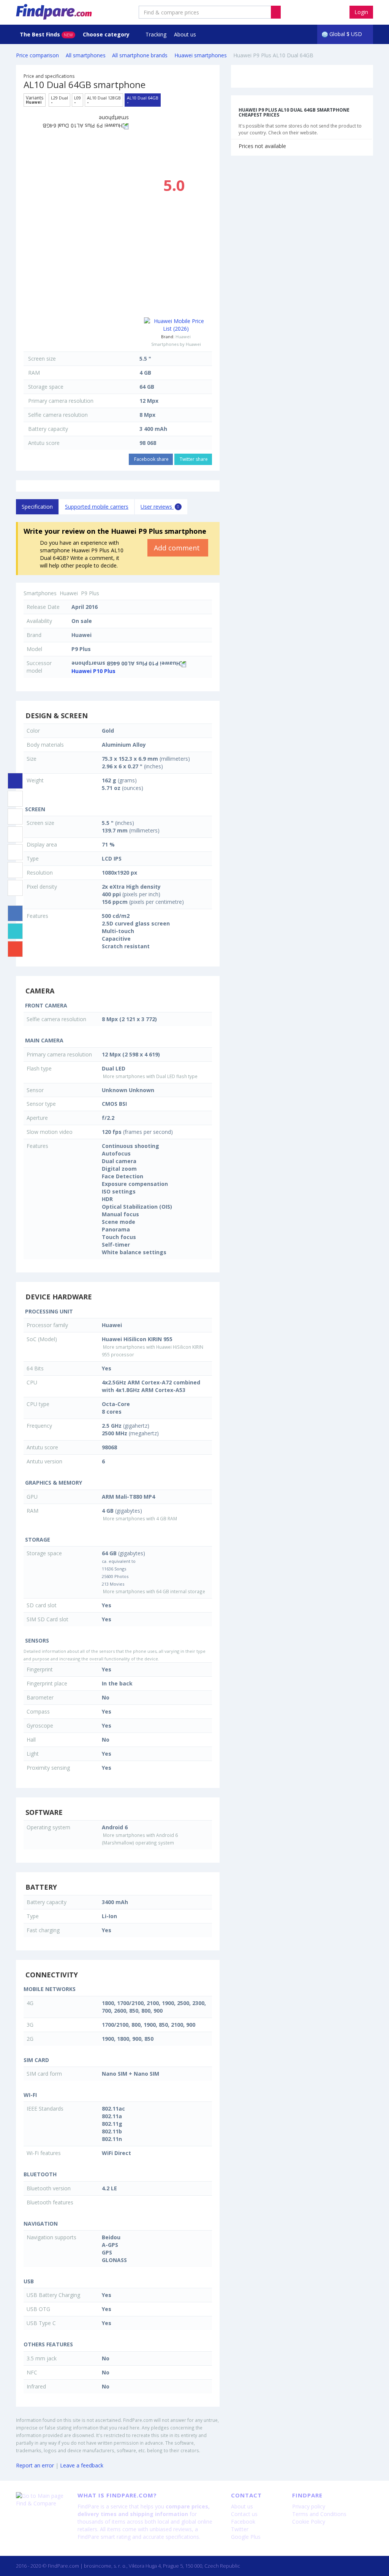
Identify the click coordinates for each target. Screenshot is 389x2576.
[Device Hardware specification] (15, 834)
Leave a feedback (82, 2465)
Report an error (35, 2465)
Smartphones (40, 593)
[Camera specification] (15, 817)
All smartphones (86, 55)
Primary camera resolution (61, 401)
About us (185, 34)
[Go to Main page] (41, 2496)
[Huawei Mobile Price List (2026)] (176, 325)
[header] (276, 12)
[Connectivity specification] (15, 888)
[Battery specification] (15, 870)
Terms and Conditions (319, 2514)
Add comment (178, 548)
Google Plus (246, 2537)
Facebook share (151, 459)
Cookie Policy (309, 2522)
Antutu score (44, 443)
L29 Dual (59, 100)
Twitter (240, 2529)
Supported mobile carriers (97, 507)
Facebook (243, 2522)
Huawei (183, 337)
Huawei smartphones (201, 55)
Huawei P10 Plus (93, 671)
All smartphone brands (140, 55)
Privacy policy (309, 2506)
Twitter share (193, 459)
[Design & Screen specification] (15, 799)
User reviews (160, 507)
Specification (37, 507)
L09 (77, 100)
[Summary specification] (15, 781)
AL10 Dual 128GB (104, 100)
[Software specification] (15, 852)
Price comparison (37, 55)
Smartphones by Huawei (176, 344)
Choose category (107, 34)
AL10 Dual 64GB (143, 100)
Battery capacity (48, 429)
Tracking (156, 34)
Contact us (244, 2514)
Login (361, 12)
